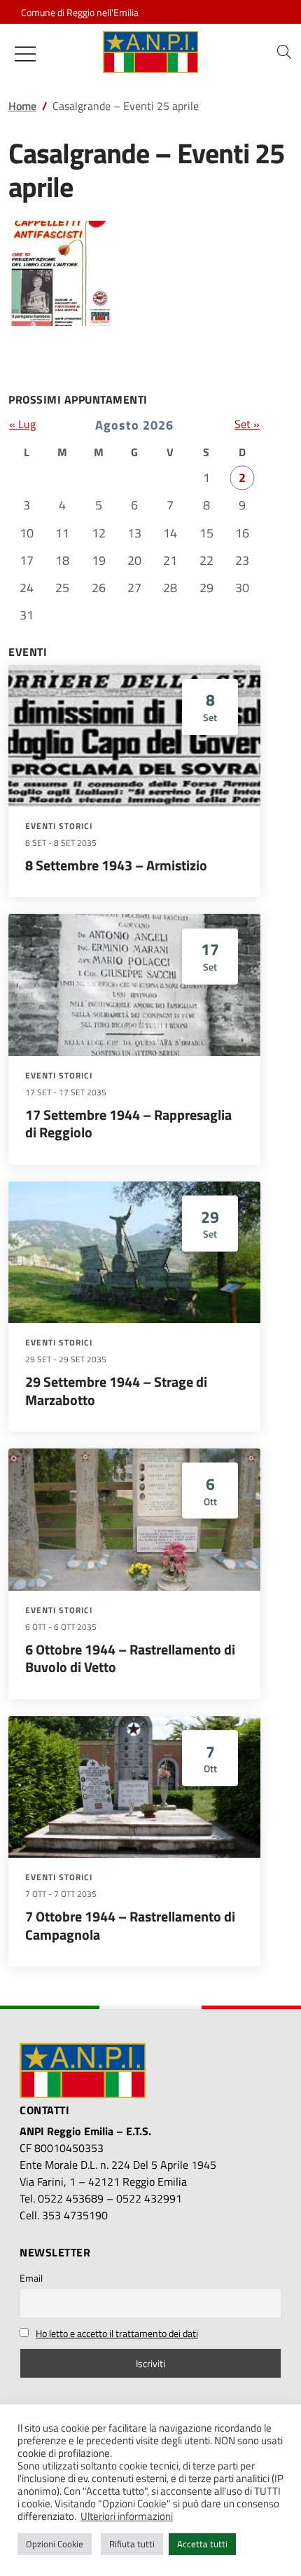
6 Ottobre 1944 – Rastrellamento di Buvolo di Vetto (130, 1658)
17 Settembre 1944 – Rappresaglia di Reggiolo (128, 1124)
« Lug (22, 424)
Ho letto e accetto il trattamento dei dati (117, 2333)
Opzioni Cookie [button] (55, 2544)
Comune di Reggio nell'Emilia (80, 12)
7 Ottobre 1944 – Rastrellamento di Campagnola (130, 1925)
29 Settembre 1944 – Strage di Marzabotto (116, 1391)
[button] (284, 52)
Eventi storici (59, 826)
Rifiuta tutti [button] (132, 2544)
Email (31, 2278)
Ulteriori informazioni (127, 2516)
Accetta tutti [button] (202, 2544)
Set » (247, 424)
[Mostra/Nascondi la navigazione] (25, 54)
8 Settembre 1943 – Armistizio (116, 865)
